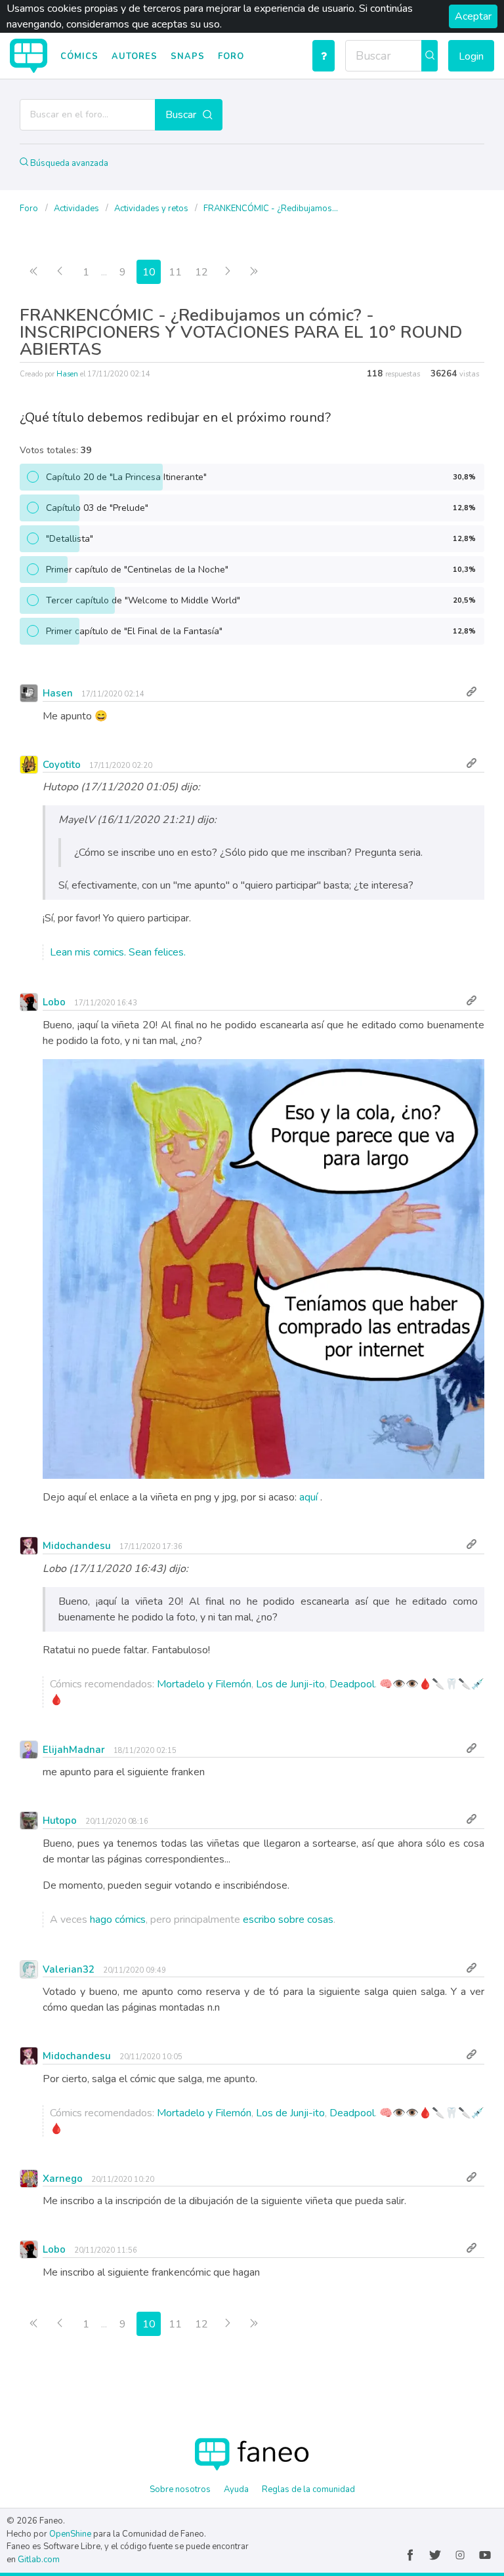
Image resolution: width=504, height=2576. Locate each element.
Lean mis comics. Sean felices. (118, 952)
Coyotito (62, 765)
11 (175, 272)
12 (201, 272)
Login (471, 56)
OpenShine (70, 2534)
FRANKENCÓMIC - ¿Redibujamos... (271, 209)
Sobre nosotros (180, 2489)
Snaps (188, 56)
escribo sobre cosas (288, 1920)
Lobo (54, 1002)
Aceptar (473, 16)
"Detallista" (261, 539)
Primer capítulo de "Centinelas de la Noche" (261, 570)
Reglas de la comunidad (308, 2489)
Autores (135, 56)
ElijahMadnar (74, 1750)
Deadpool (352, 1684)
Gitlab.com (39, 2560)
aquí (308, 1497)
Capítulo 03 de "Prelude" (261, 508)
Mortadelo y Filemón (204, 1684)
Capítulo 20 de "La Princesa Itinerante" (261, 477)
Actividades (77, 209)
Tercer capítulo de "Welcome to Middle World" (261, 600)
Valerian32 (69, 1969)
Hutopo (60, 1821)
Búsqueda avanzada (68, 163)
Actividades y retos (152, 209)
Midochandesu (77, 1546)
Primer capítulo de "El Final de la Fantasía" (261, 631)
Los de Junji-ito (290, 1684)
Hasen (67, 374)
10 (149, 272)
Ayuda (236, 2489)
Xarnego (63, 2179)
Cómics (79, 56)
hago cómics (118, 1920)
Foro (231, 56)
